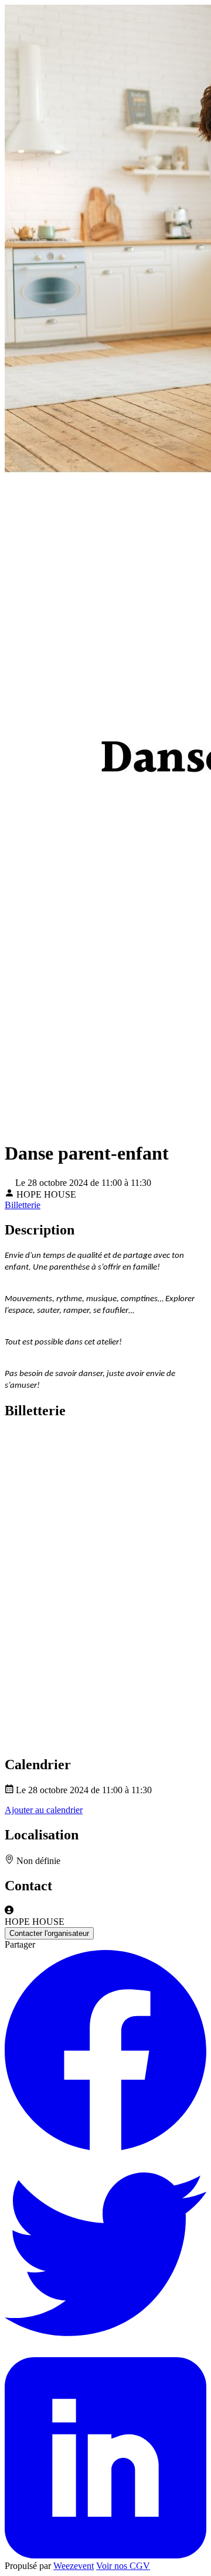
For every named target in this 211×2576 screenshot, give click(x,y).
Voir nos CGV (123, 2566)
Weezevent (74, 2566)
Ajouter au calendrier (44, 1810)
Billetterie (23, 1205)
